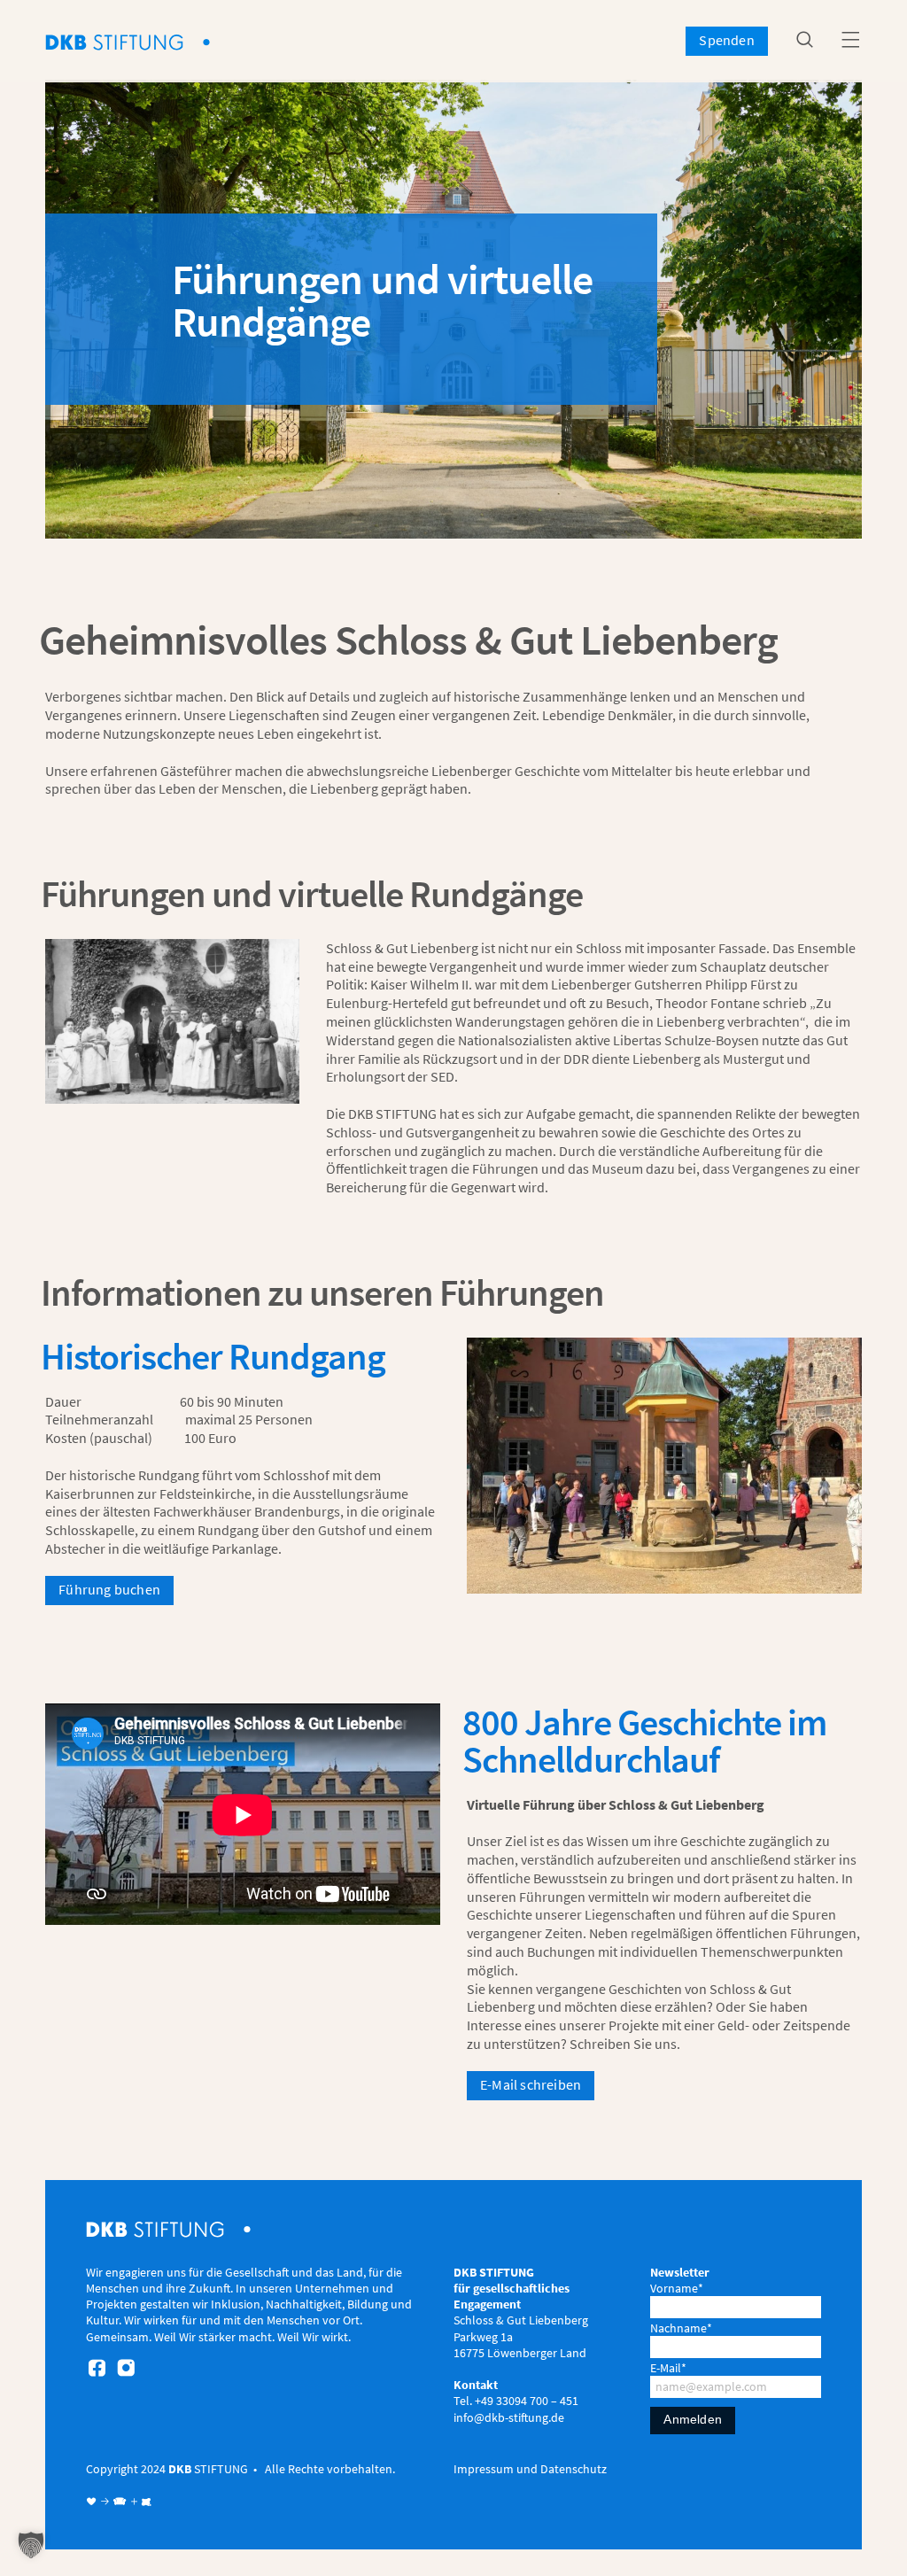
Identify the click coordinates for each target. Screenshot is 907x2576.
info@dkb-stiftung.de (509, 2417)
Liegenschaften (274, 715)
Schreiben (600, 2044)
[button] (31, 2545)
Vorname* (677, 2288)
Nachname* (681, 2328)
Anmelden (693, 2419)
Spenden (726, 40)
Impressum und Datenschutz (530, 2469)
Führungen (552, 1897)
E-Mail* (668, 2368)
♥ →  (107, 2502)
